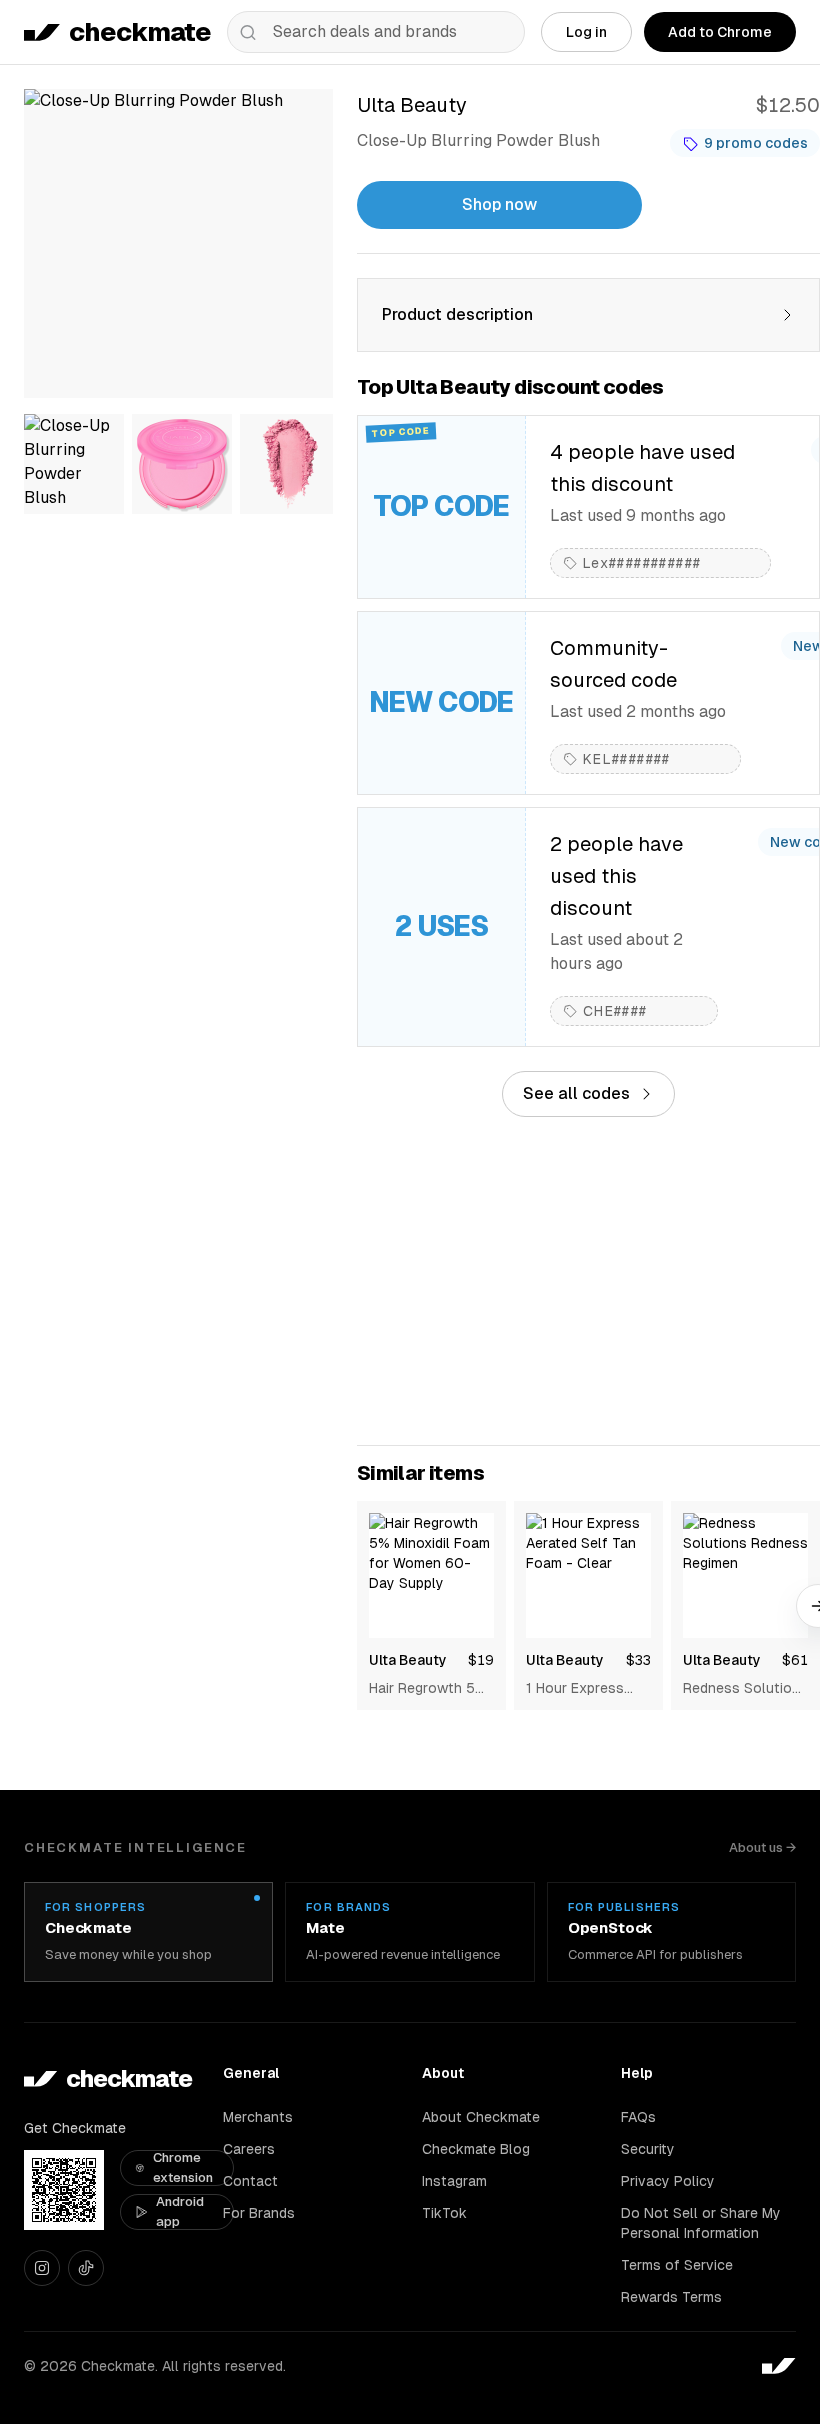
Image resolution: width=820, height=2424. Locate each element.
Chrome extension (183, 2167)
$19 (481, 1660)
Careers (249, 2149)
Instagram (454, 2181)
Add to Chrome (720, 32)
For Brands (259, 2213)
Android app (180, 2211)
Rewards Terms (671, 2297)
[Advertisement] (588, 1281)
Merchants (258, 2117)
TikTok (444, 2213)
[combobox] (376, 32)
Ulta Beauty (408, 1660)
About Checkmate (481, 2117)
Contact (250, 2181)
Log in (586, 32)
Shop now (499, 204)
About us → (762, 1847)
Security (648, 2149)
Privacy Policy (668, 2181)
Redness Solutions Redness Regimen (745, 1689)
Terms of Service (677, 2265)
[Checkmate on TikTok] (86, 2268)
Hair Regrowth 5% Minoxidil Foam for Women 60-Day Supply (429, 1689)
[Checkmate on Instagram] (42, 2268)
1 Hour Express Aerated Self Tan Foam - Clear (581, 1689)
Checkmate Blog (476, 2149)
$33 (638, 1660)
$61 (795, 1660)
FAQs (638, 2117)
